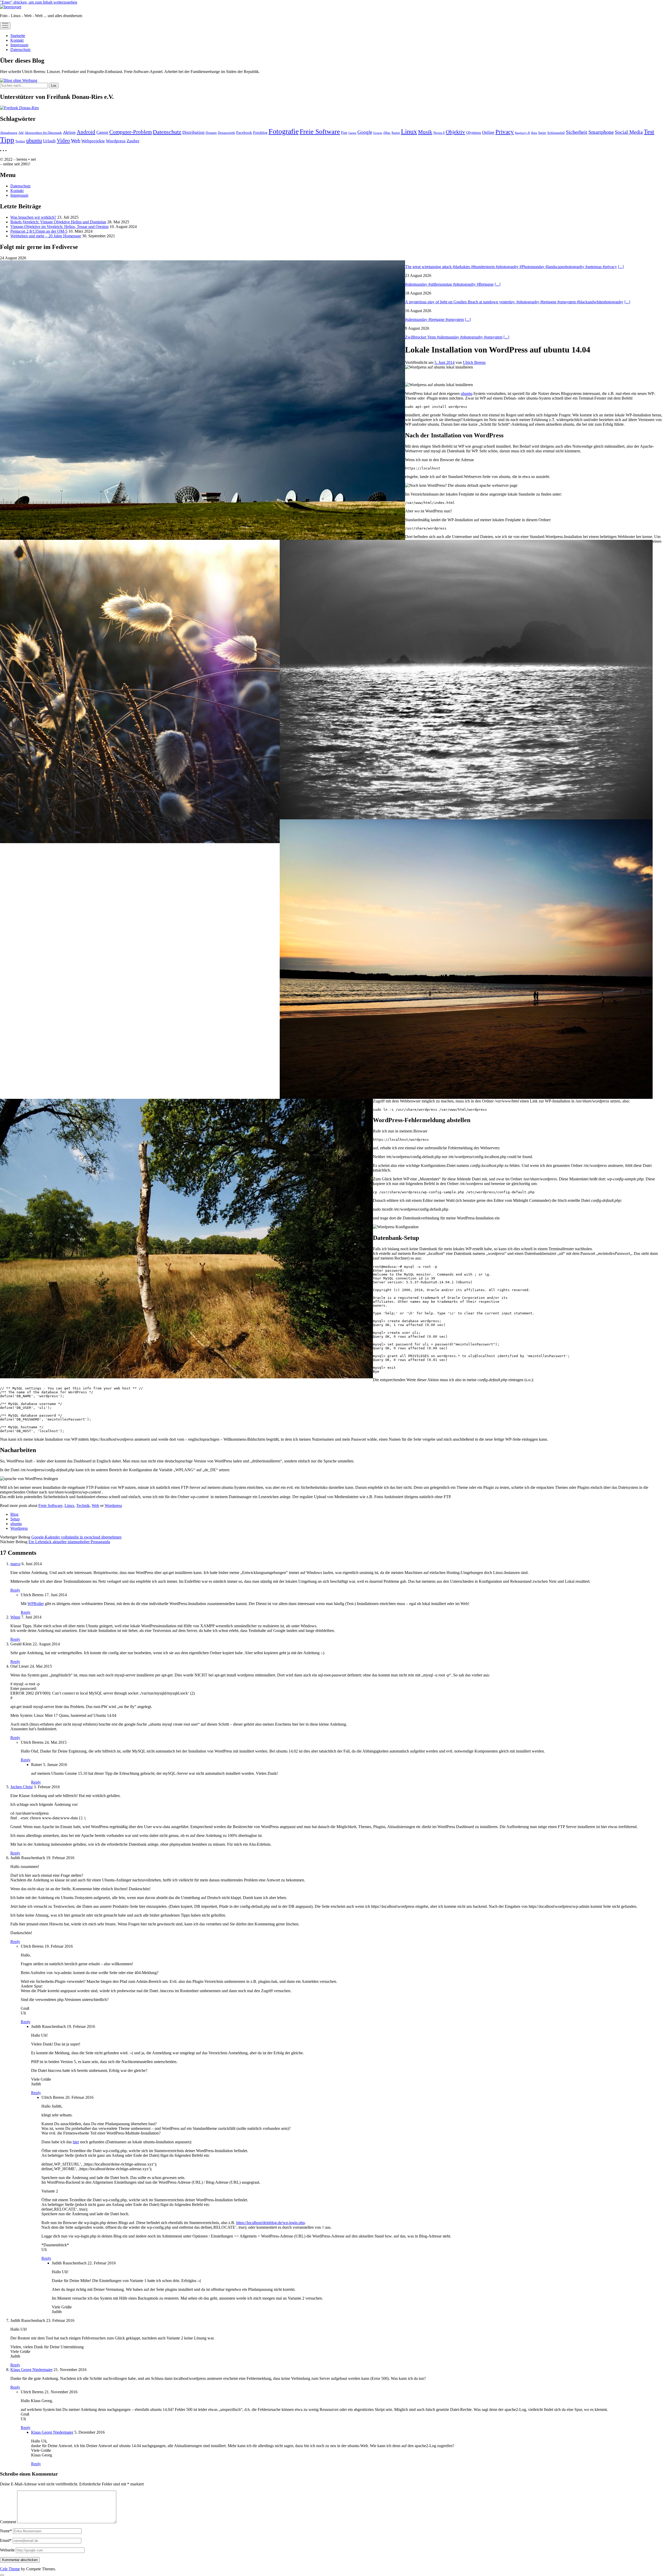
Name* (6, 2531)
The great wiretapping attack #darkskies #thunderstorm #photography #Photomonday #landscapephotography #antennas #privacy (511, 267)
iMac (387, 133)
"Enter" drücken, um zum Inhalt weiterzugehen (39, 2)
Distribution (193, 132)
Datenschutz (20, 50)
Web (76, 141)
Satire (542, 133)
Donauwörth (226, 133)
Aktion (69, 132)
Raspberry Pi (523, 133)
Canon (102, 132)
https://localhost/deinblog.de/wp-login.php (271, 2223)
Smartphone (601, 132)
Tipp (7, 140)
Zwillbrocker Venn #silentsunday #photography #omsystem (454, 337)
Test (649, 132)
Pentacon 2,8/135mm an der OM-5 (39, 231)
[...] (621, 267)
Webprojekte (93, 141)
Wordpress (116, 141)
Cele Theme (10, 2569)
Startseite (18, 36)
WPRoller (36, 1604)
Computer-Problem (131, 132)
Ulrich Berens (474, 362)
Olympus (474, 132)
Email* (6, 2540)
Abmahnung (9, 133)
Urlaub (49, 141)
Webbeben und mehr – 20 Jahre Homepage (46, 236)
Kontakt (17, 40)
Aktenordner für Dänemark (43, 133)
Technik (83, 1506)
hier (76, 2142)
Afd (21, 133)
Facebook (244, 132)
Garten (352, 133)
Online (488, 132)
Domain (211, 133)
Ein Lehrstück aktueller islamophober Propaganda (69, 1542)
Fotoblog (260, 132)
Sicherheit (577, 132)
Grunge (378, 133)
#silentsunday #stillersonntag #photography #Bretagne (449, 284)
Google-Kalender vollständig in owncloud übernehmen (76, 1537)
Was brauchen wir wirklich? (33, 217)
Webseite (7, 2550)
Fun (344, 132)
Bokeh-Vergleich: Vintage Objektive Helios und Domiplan (58, 222)
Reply (15, 1590)
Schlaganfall (556, 133)
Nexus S (439, 133)
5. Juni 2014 (444, 362)
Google (365, 132)
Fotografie (284, 131)
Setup (15, 1519)
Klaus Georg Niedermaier (31, 2370)
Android (86, 132)
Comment (8, 2522)
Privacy (505, 132)
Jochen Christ (21, 1787)
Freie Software (320, 132)
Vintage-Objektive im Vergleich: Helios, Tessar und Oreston (59, 227)
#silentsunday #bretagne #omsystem (434, 319)
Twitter (20, 141)
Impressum (19, 45)
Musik (425, 132)
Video (63, 141)
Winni (15, 1617)
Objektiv (455, 132)
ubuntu (34, 140)
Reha (534, 133)
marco (15, 1564)
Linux (409, 132)
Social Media (629, 132)
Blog (14, 1514)
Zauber (133, 141)
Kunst (396, 133)
